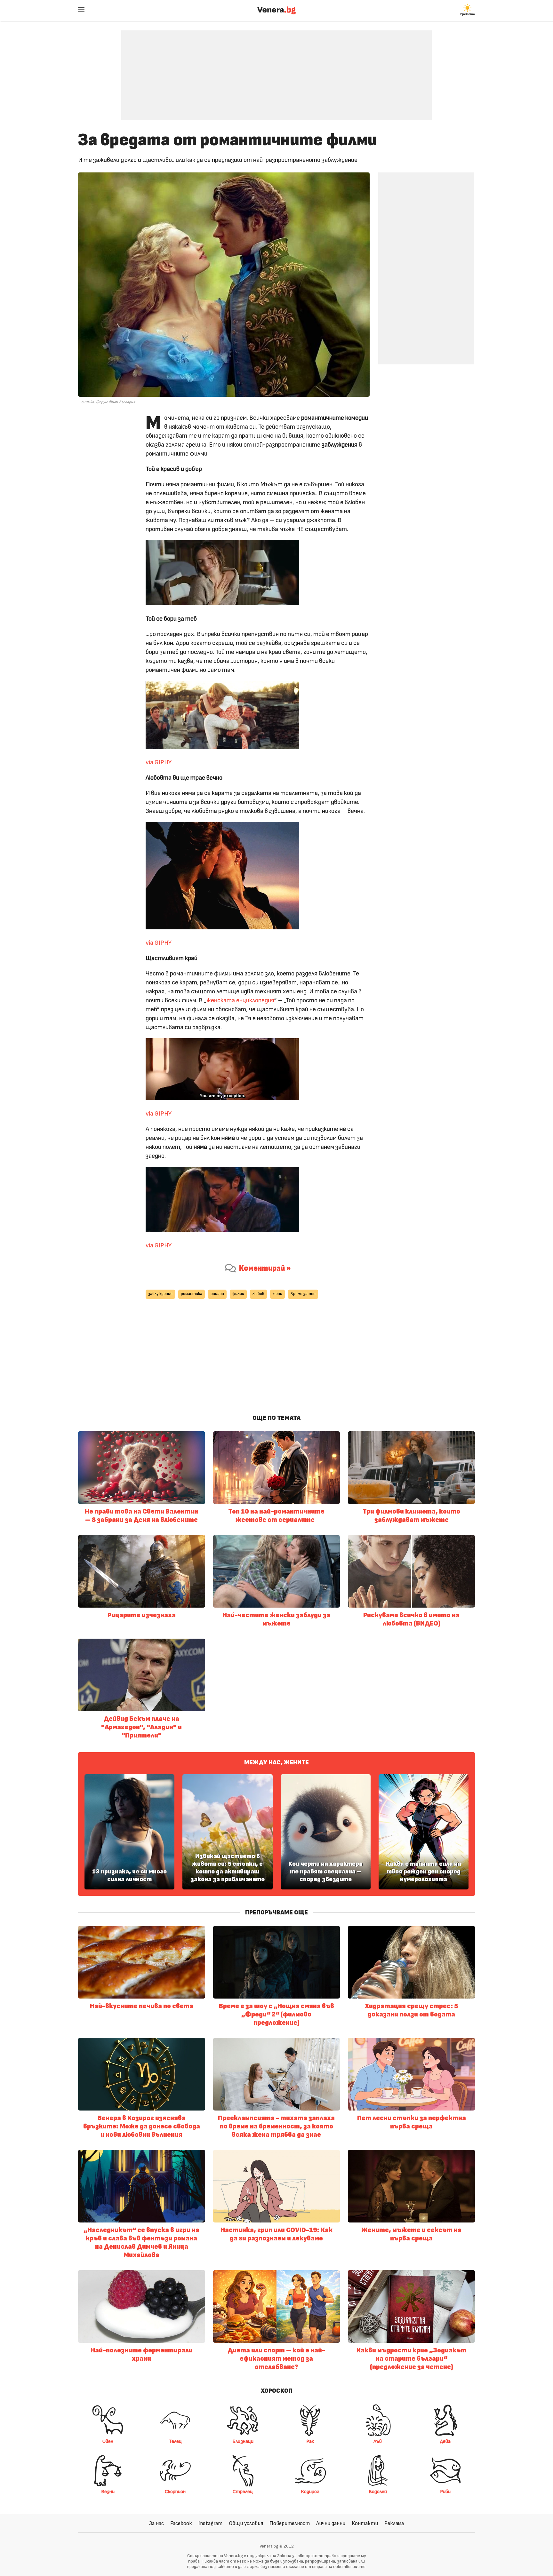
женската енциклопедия (240, 1000)
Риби (445, 2492)
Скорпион (175, 2492)
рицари (217, 1294)
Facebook (181, 2523)
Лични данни (331, 2523)
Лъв (378, 2441)
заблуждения (160, 1294)
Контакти (365, 2523)
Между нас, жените (276, 1762)
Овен (108, 2441)
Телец (175, 2441)
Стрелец (243, 2492)
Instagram (210, 2523)
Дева (445, 2441)
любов (258, 1294)
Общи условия (246, 2523)
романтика (192, 1294)
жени (277, 1294)
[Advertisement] (276, 70)
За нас (156, 2523)
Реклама (394, 2523)
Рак (310, 2441)
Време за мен (303, 1294)
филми (238, 1294)
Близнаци (243, 2441)
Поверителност (290, 2523)
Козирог (310, 2492)
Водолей (378, 2492)
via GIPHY (159, 762)
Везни (108, 2492)
